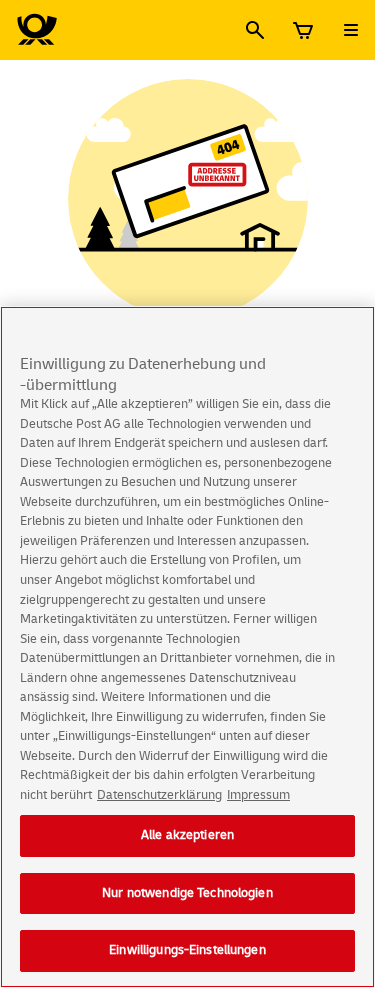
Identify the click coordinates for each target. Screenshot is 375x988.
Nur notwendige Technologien (187, 893)
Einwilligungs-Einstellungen (187, 950)
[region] (187, 647)
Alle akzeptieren (187, 835)
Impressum (258, 795)
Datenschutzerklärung (159, 795)
